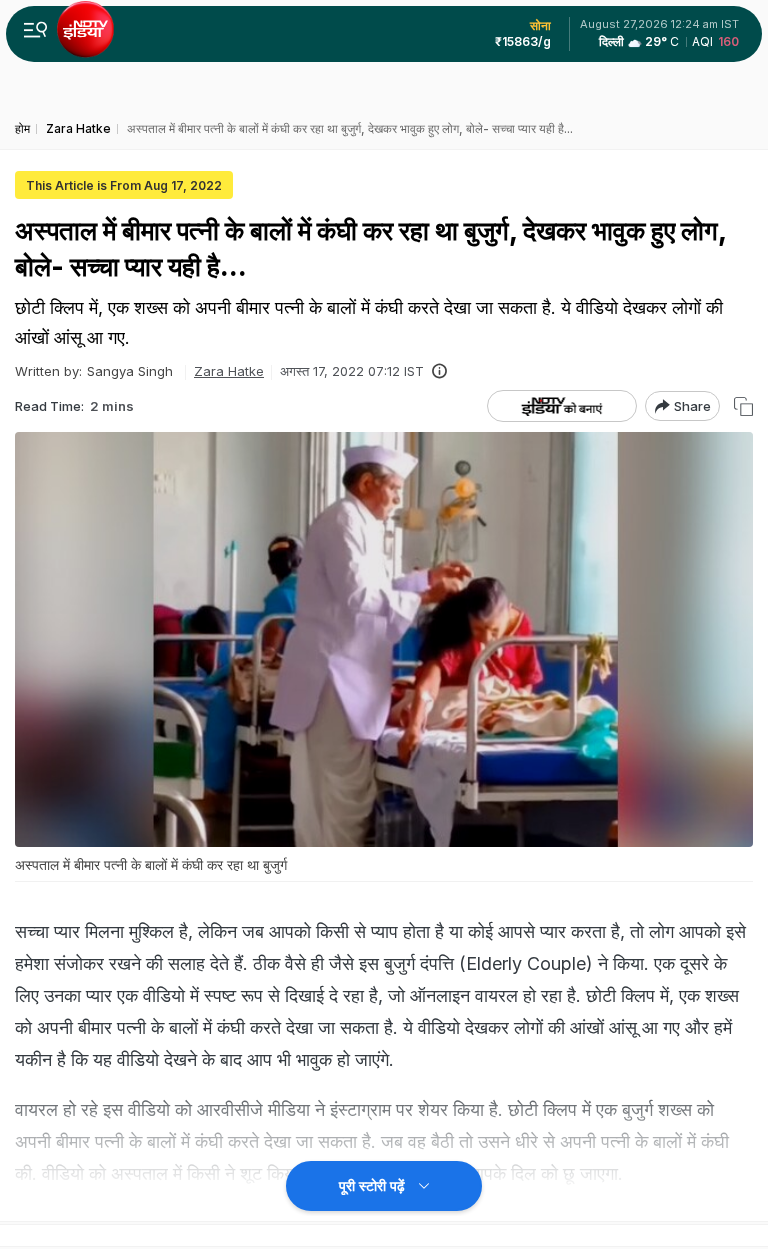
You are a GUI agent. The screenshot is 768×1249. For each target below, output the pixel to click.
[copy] (743, 406)
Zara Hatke (229, 371)
